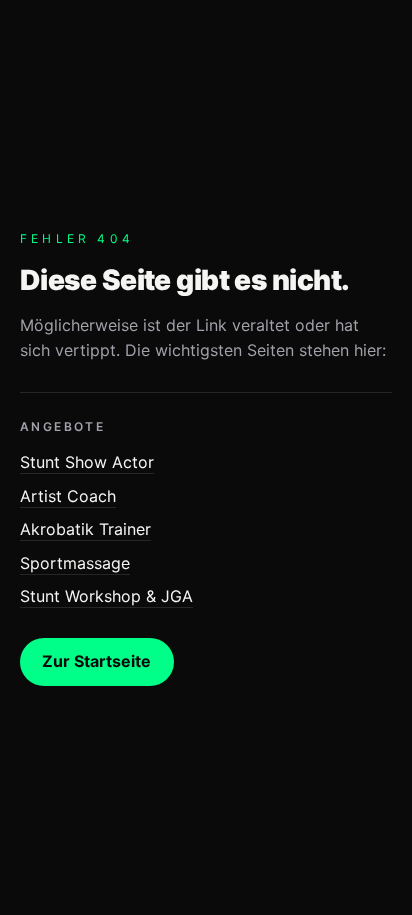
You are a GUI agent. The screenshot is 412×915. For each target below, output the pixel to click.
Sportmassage (75, 563)
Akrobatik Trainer (85, 529)
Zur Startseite (96, 661)
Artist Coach (68, 496)
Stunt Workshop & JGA (106, 596)
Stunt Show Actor (87, 462)
